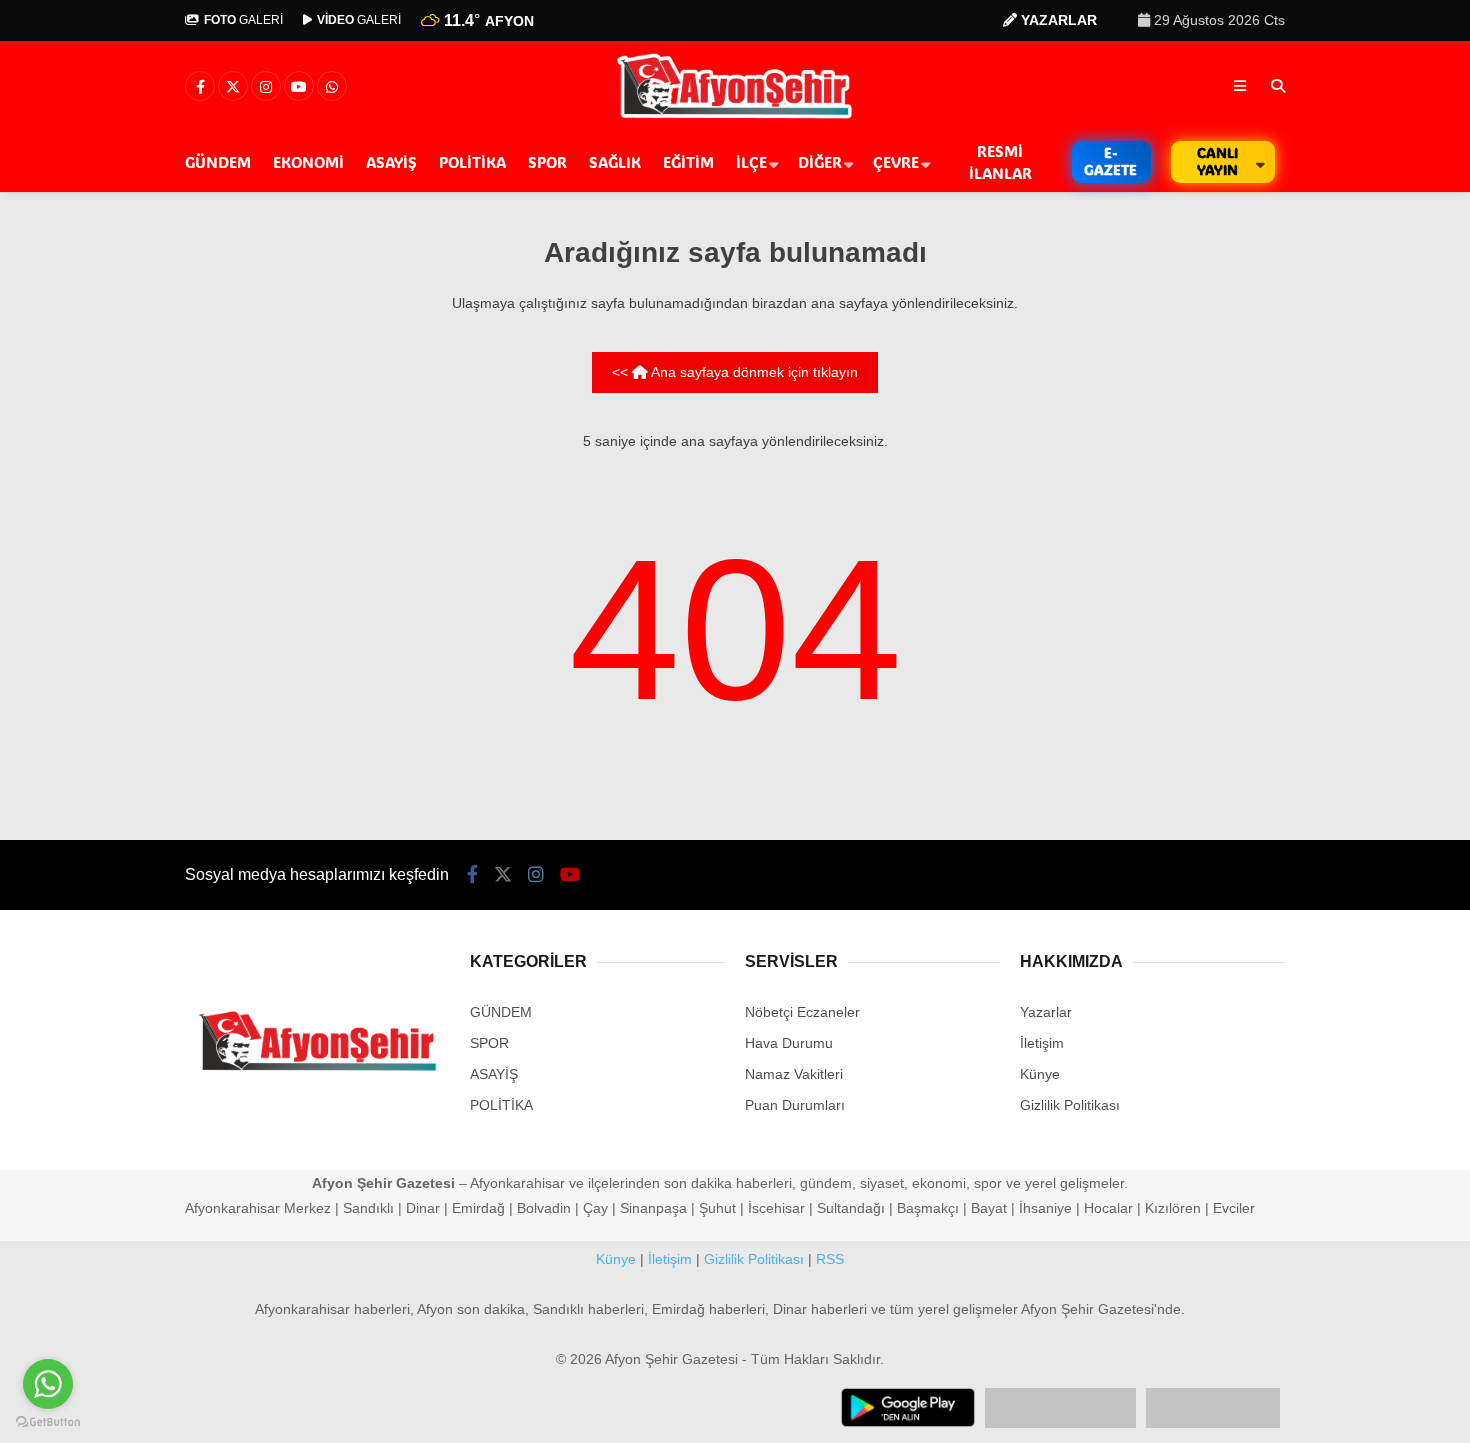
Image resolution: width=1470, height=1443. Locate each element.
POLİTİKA (472, 162)
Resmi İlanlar (1000, 162)
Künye (1040, 1074)
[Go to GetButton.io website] (48, 1422)
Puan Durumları (795, 1105)
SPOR (547, 162)
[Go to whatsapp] (48, 1384)
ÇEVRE (896, 162)
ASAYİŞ (391, 162)
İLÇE (751, 162)
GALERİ (243, 20)
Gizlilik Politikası (1070, 1105)
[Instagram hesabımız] (266, 87)
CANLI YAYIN (1217, 161)
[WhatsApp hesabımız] (332, 87)
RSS (830, 1259)
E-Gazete (1110, 161)
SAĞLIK (615, 162)
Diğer (820, 162)
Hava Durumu (789, 1043)
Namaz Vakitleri (794, 1074)
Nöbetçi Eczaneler (802, 1012)
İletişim (1042, 1043)
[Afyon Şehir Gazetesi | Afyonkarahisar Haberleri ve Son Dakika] (735, 117)
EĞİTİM (688, 162)
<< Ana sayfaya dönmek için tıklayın (735, 372)
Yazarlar (1046, 1012)
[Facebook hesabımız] (200, 87)
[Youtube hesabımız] (299, 87)
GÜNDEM (218, 162)
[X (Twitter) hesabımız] (233, 87)
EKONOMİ (308, 162)
